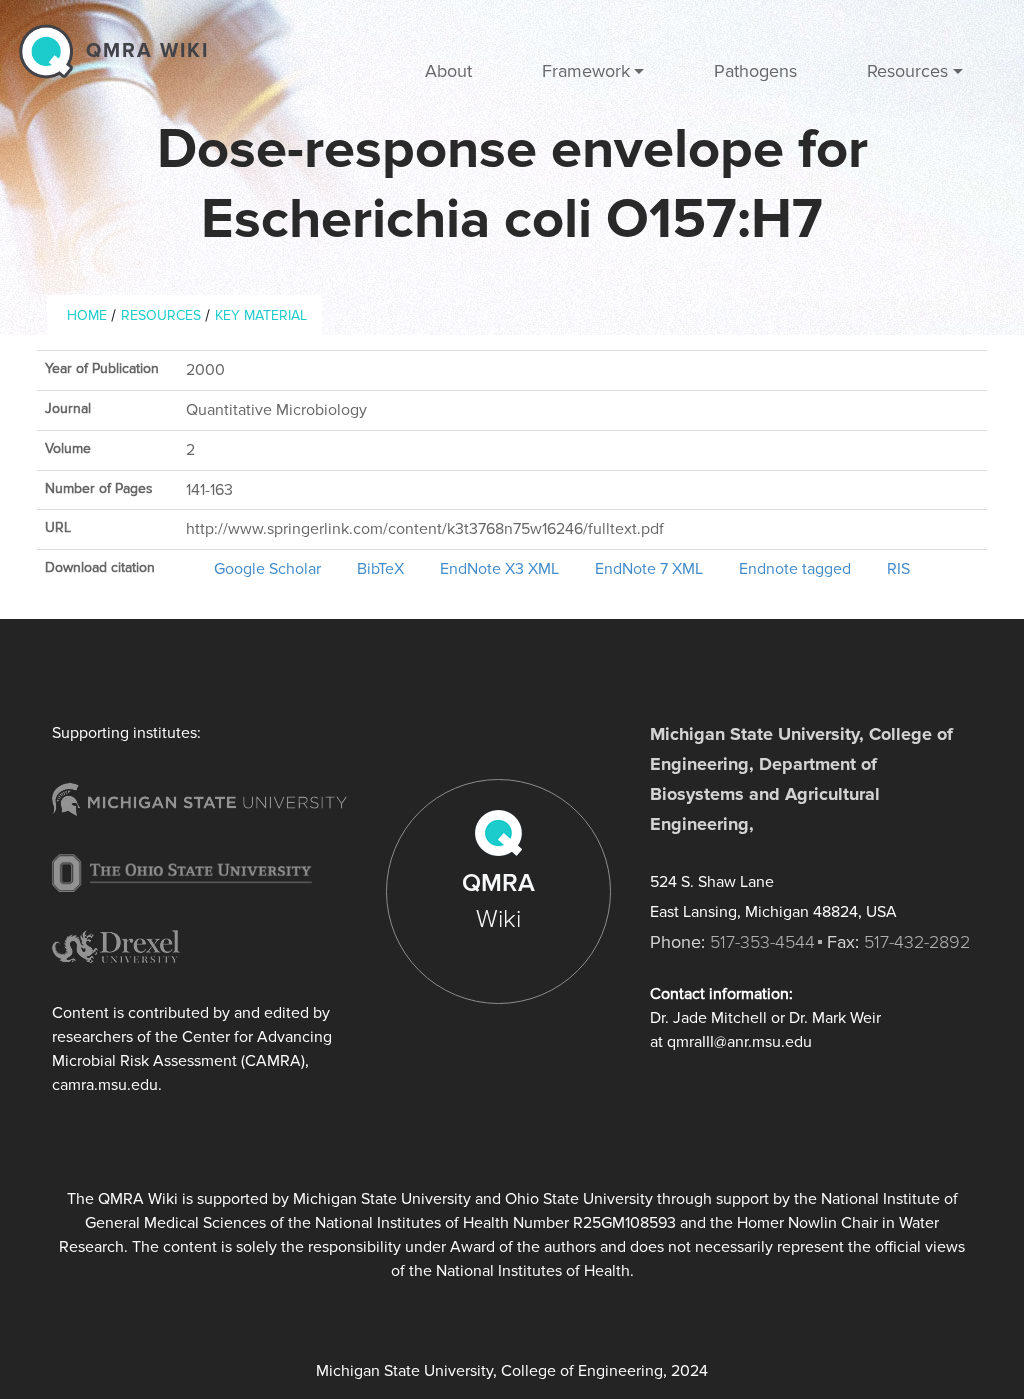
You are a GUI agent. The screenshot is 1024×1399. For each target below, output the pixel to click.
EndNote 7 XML (649, 569)
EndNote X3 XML (499, 569)
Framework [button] (586, 71)
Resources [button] (907, 71)
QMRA (498, 901)
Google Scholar (267, 569)
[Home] (51, 51)
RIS (898, 569)
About (448, 71)
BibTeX (380, 569)
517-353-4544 (762, 942)
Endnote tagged (795, 569)
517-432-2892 (917, 942)
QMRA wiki (147, 51)
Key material (261, 315)
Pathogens (755, 71)
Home (87, 315)
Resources (161, 315)
